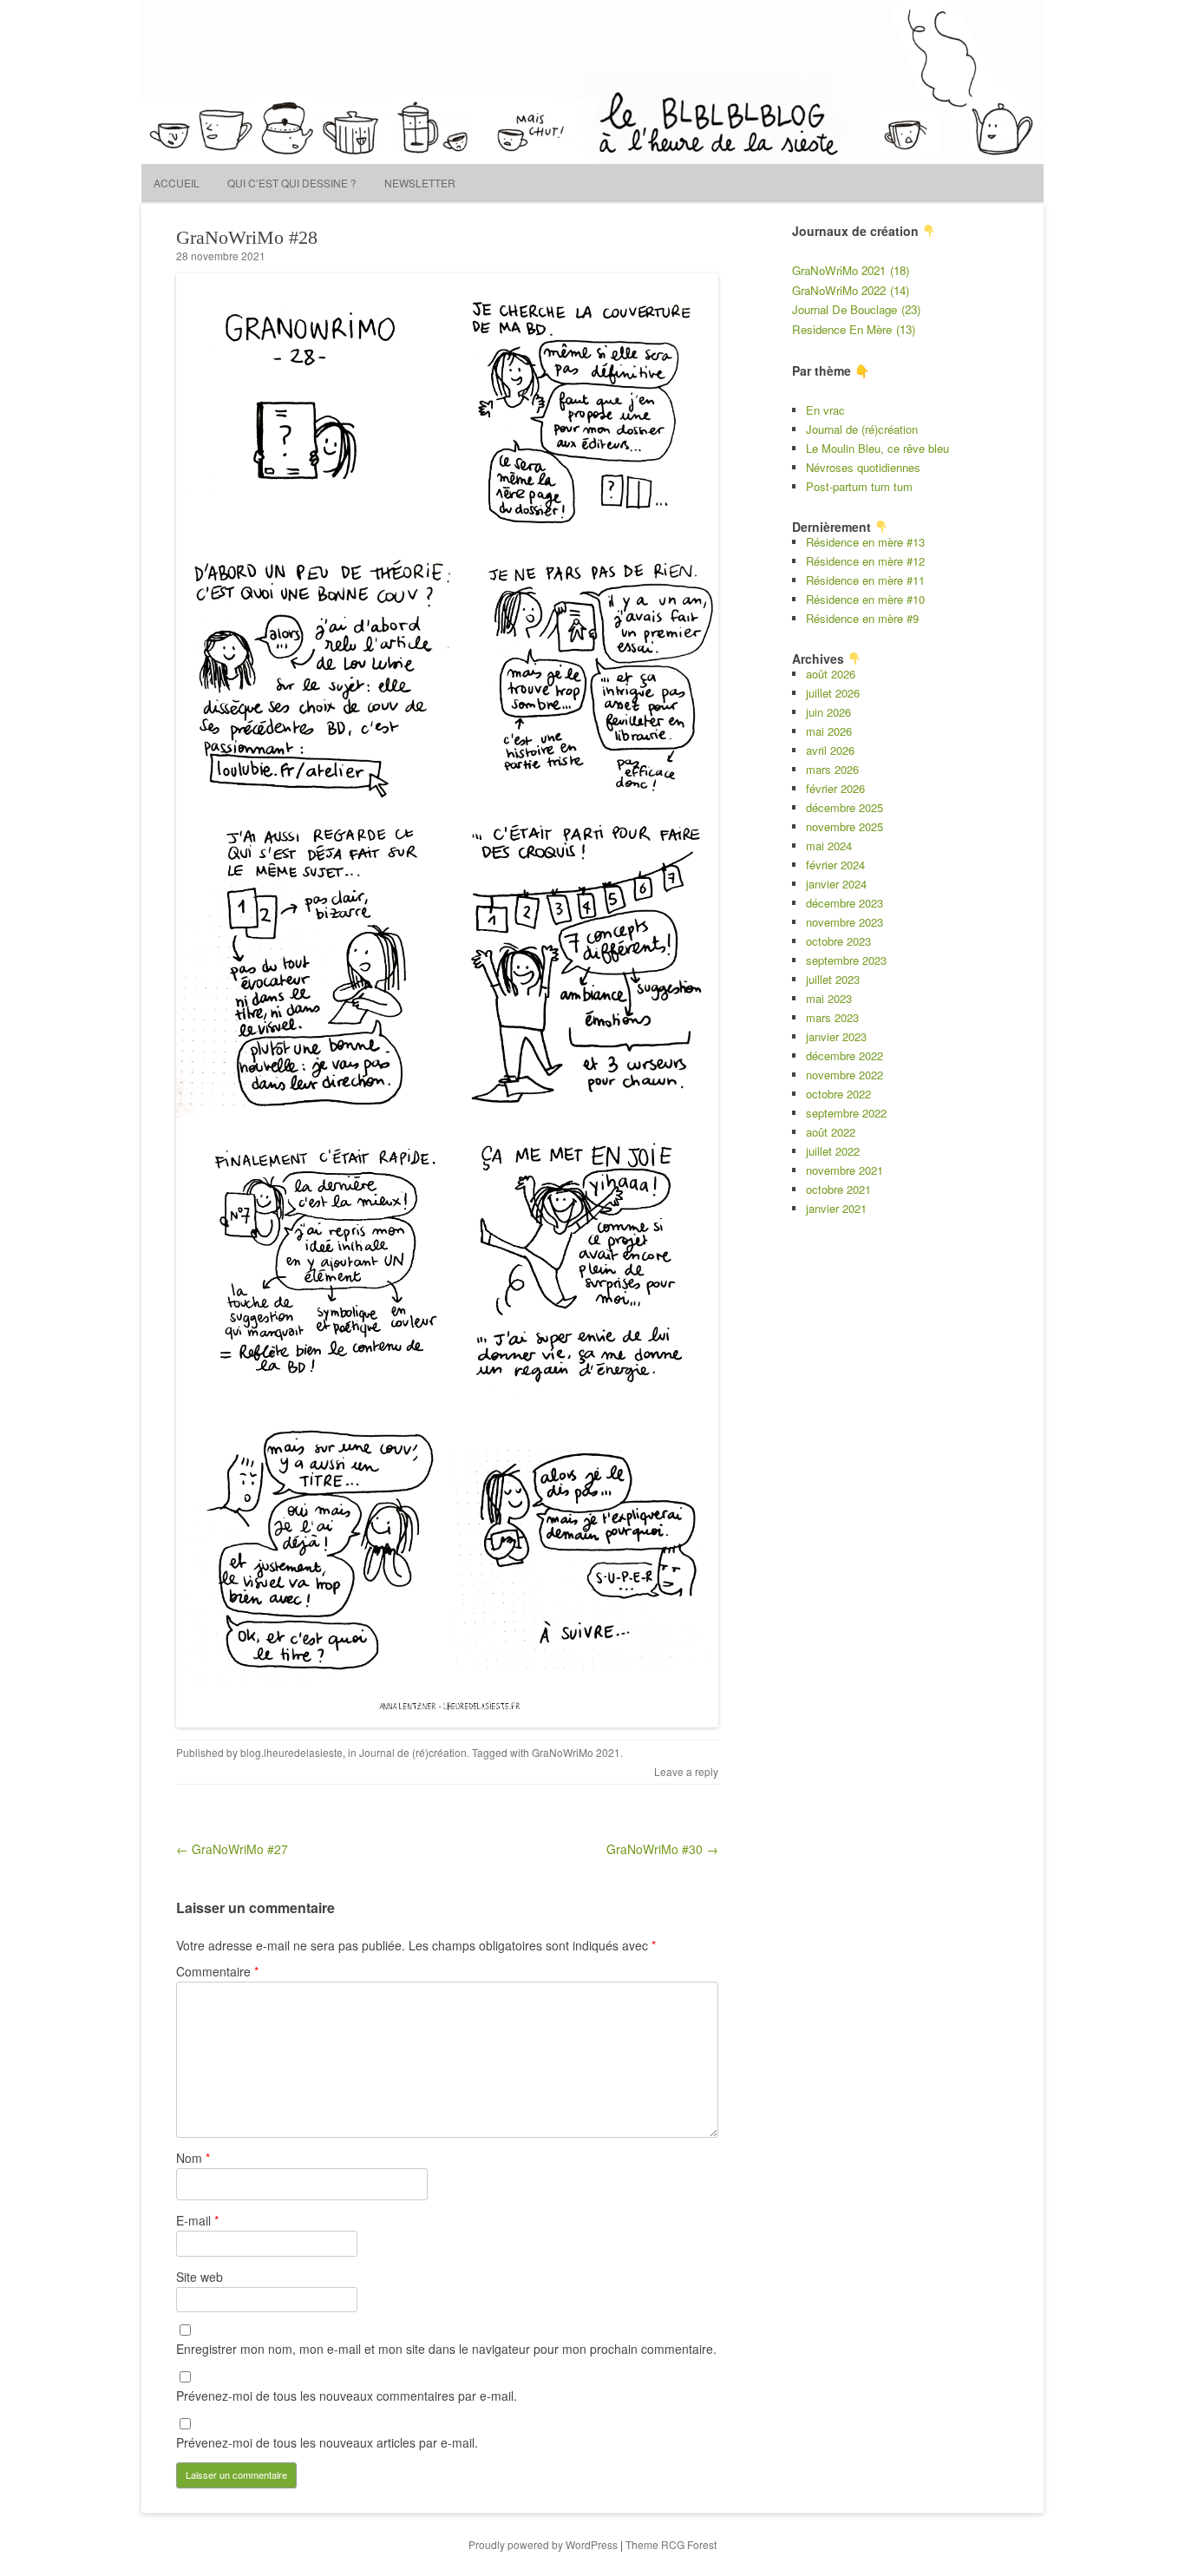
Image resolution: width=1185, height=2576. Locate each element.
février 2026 (835, 788)
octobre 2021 (838, 1189)
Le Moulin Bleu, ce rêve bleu (877, 448)
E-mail (197, 2220)
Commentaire (217, 1971)
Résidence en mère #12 (865, 561)
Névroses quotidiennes (863, 467)
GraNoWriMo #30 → (662, 1849)
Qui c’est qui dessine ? (292, 183)
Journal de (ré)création (413, 1752)
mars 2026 (832, 769)
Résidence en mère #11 (865, 580)
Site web (200, 2277)
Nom (193, 2158)
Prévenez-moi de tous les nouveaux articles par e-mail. (327, 2442)
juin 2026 (828, 712)
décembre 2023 (845, 903)
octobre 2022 (838, 1094)
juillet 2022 (833, 1151)
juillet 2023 (833, 979)
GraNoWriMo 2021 (576, 1752)
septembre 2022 (846, 1113)
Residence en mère (854, 329)
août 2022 (831, 1132)
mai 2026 (829, 731)
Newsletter (420, 183)
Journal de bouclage (856, 309)
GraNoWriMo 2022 (851, 290)
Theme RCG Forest (671, 2544)
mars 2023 (832, 1017)
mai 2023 (829, 998)
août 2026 (831, 674)
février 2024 (835, 865)
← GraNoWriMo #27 (232, 1849)
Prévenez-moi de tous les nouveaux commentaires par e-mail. (347, 2396)
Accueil (177, 183)
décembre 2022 (845, 1055)
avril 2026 (830, 750)
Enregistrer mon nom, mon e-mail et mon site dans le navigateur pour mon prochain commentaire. (446, 2349)
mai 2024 (829, 846)
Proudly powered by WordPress (543, 2544)
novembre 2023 (845, 922)
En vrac (825, 410)
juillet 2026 (833, 693)
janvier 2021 (836, 1208)
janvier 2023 (836, 1036)
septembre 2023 (846, 960)
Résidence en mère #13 (865, 542)
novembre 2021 (845, 1170)
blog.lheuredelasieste (291, 1752)
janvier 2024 (836, 884)
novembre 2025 (845, 826)
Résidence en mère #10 (865, 599)
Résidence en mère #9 (862, 618)
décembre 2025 (845, 807)
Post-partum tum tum (859, 486)
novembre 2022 (845, 1075)
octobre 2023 (838, 941)
